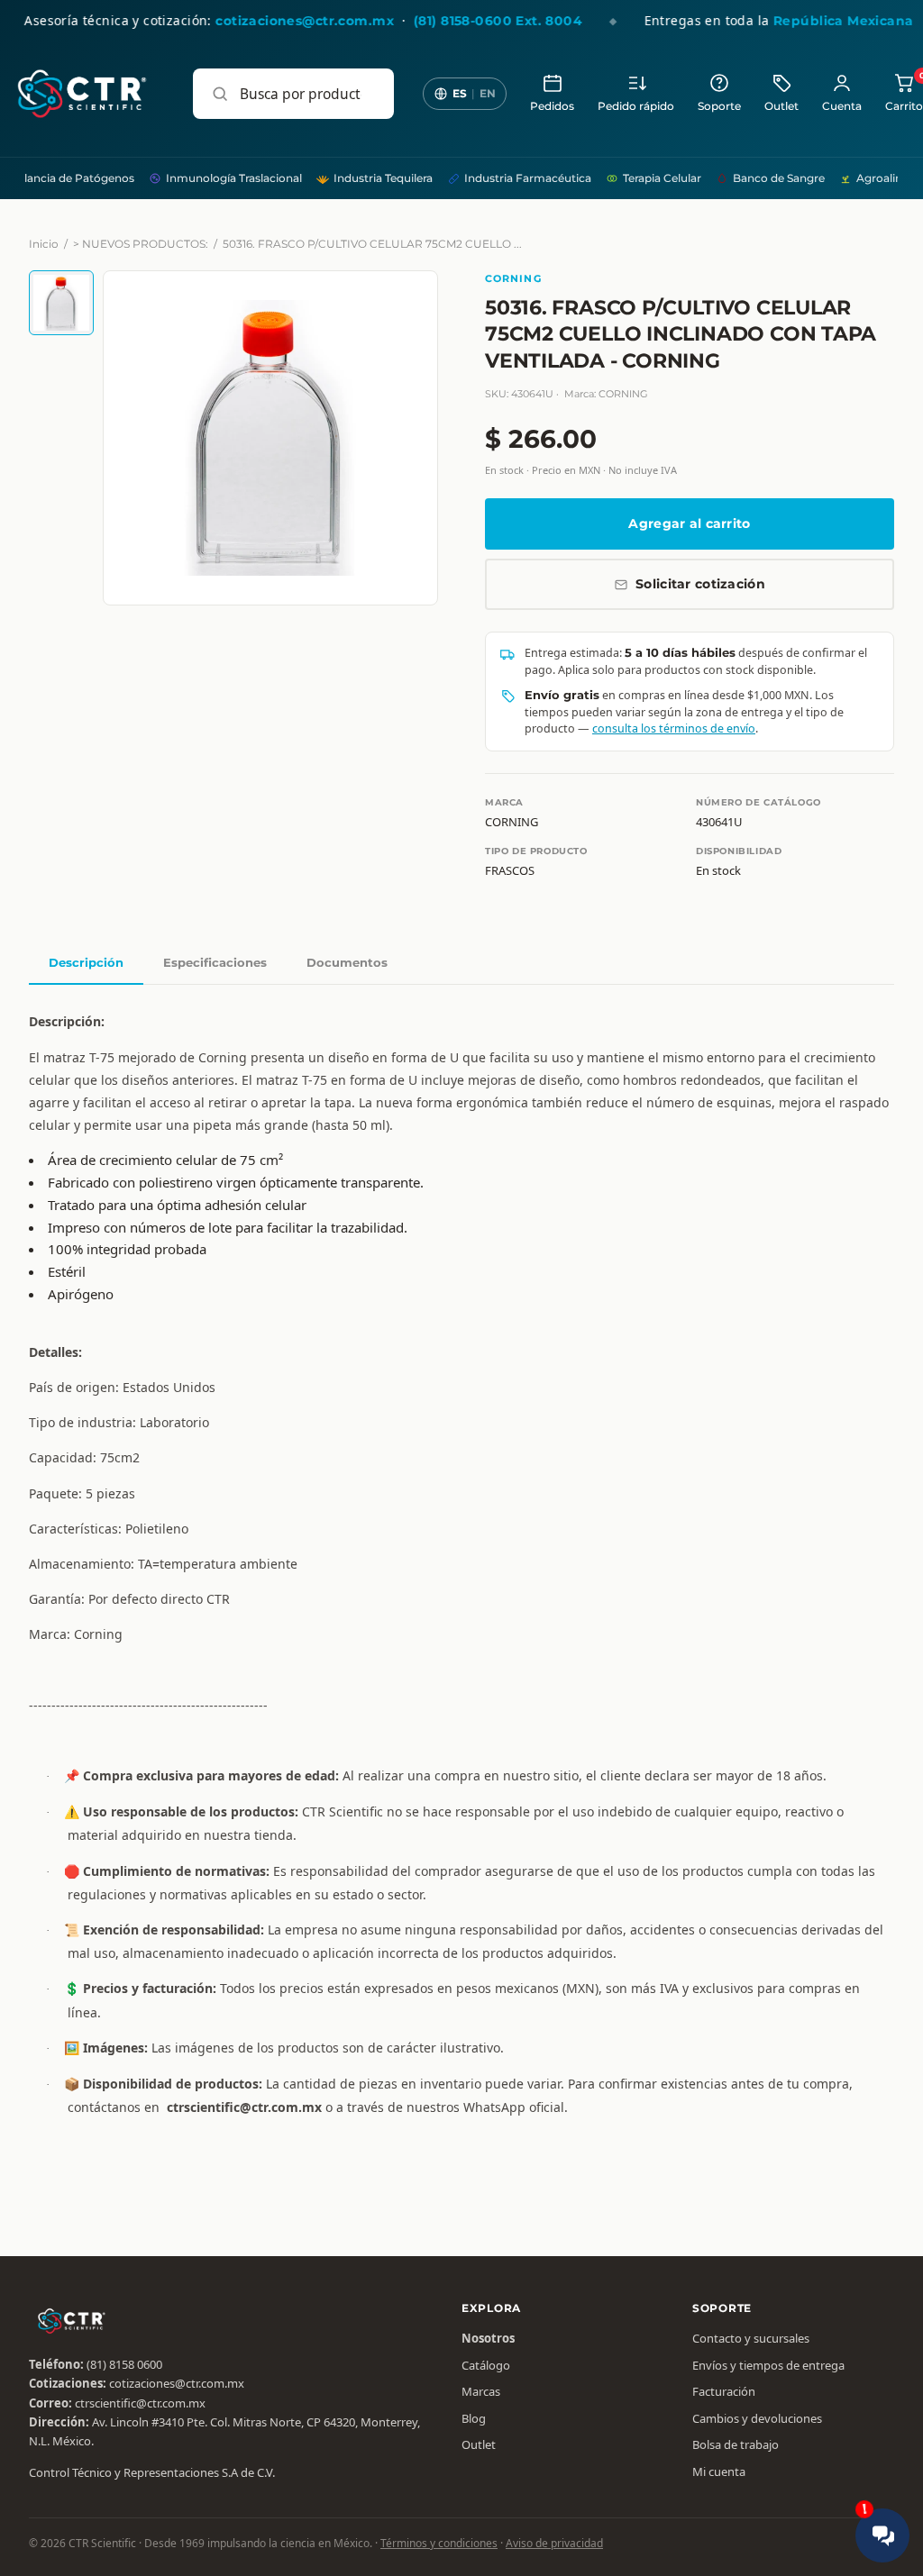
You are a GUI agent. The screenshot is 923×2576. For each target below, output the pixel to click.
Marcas (481, 2391)
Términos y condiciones (439, 2543)
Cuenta (842, 106)
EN (488, 93)
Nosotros (488, 2338)
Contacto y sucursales (751, 2338)
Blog (474, 2418)
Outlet (781, 106)
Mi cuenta (719, 2471)
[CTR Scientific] (82, 94)
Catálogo (486, 2365)
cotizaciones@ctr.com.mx (177, 2383)
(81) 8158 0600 (124, 2364)
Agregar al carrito (689, 523)
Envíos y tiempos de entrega (768, 2365)
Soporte (719, 106)
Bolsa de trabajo (736, 2444)
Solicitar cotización (700, 584)
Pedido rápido (636, 106)
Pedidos (552, 106)
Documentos (347, 962)
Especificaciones (215, 962)
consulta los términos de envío (674, 728)
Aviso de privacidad (554, 2543)
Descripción (86, 962)
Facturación (724, 2391)
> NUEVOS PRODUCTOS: (141, 244)
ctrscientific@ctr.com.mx (140, 2403)
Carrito (904, 92)
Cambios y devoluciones (757, 2418)
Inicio (44, 244)
